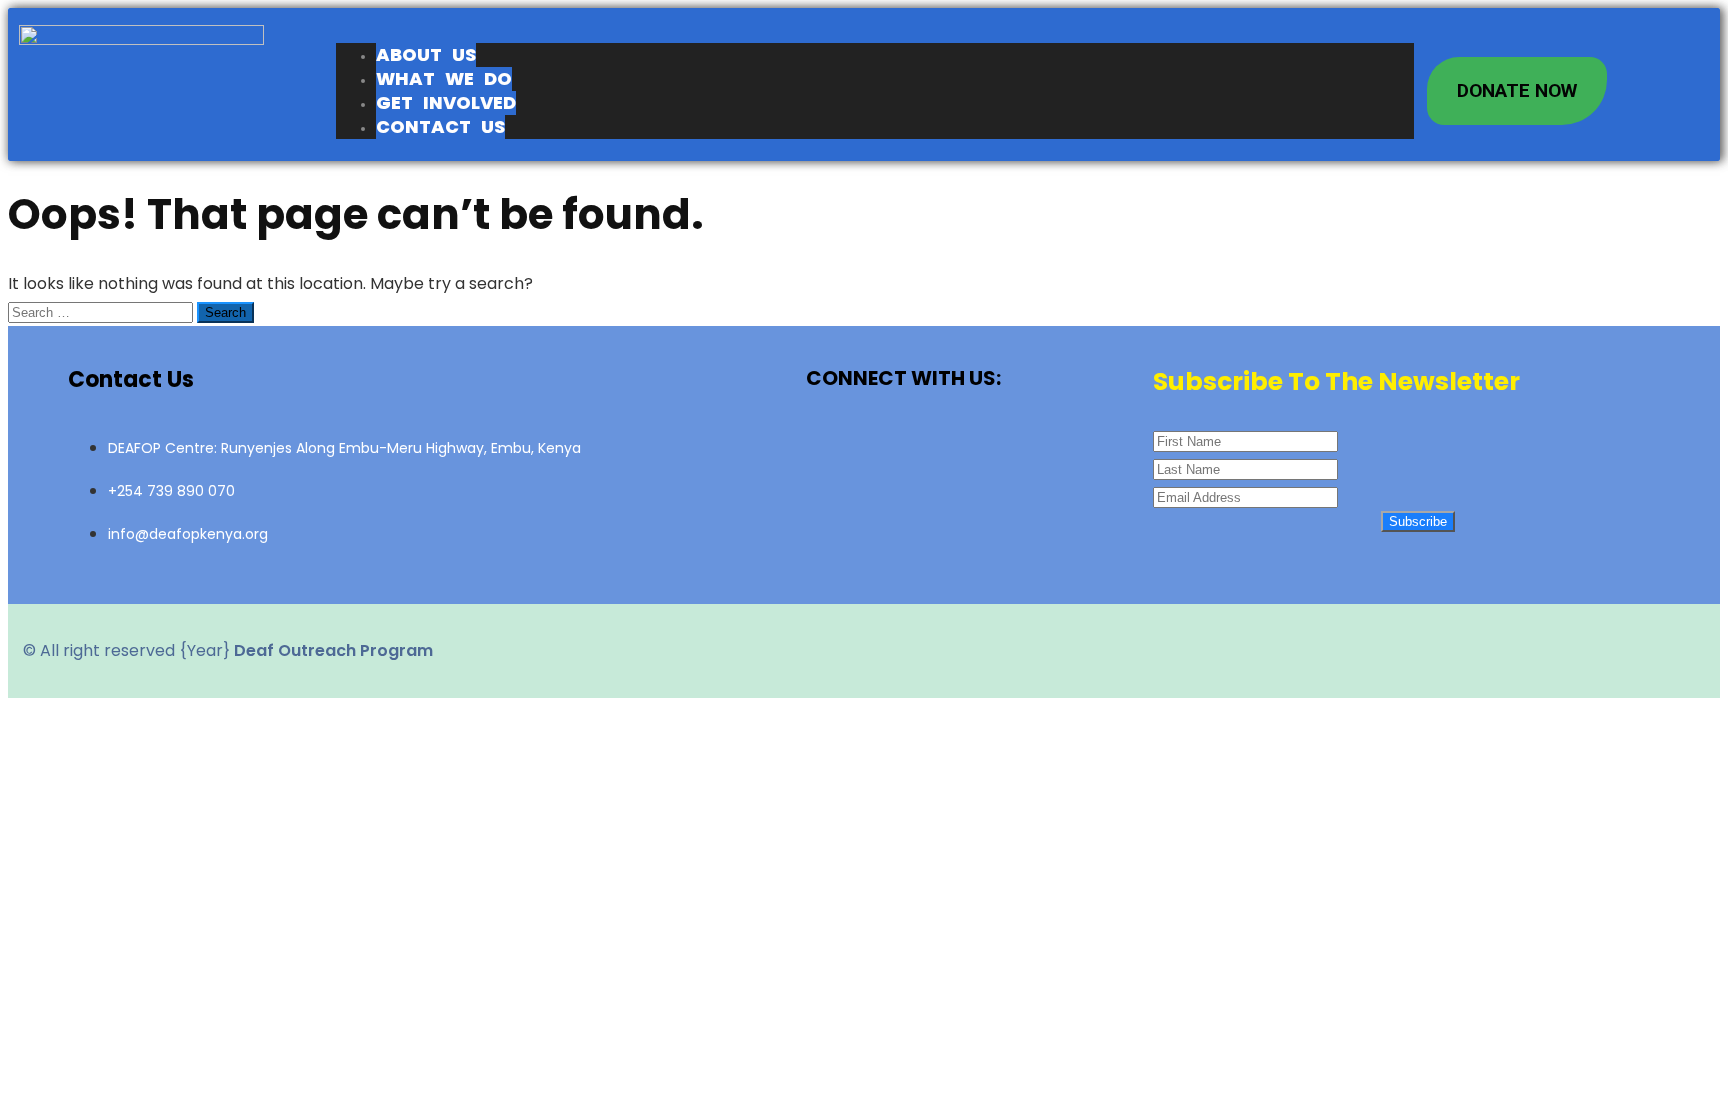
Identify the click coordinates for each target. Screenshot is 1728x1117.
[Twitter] (904, 446)
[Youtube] (974, 446)
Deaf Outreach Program (333, 650)
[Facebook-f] (834, 446)
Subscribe (1418, 521)
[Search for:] (102, 311)
